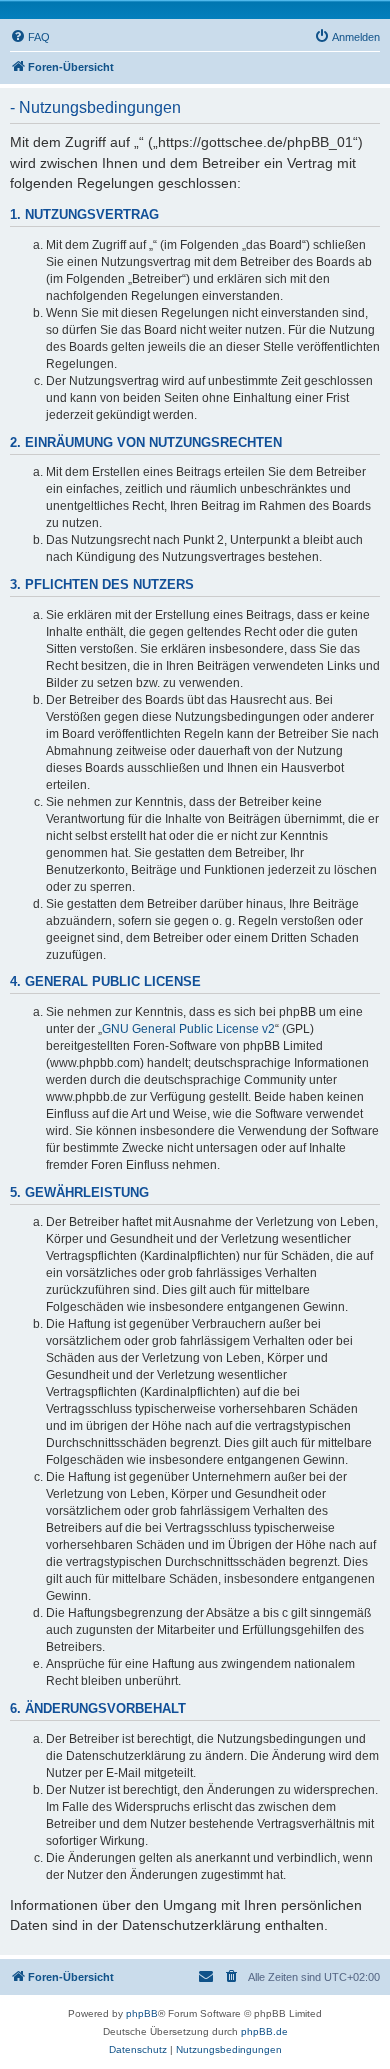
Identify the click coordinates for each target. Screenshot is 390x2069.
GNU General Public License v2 (188, 1029)
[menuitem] (30, 37)
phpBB (142, 2013)
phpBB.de (264, 2031)
